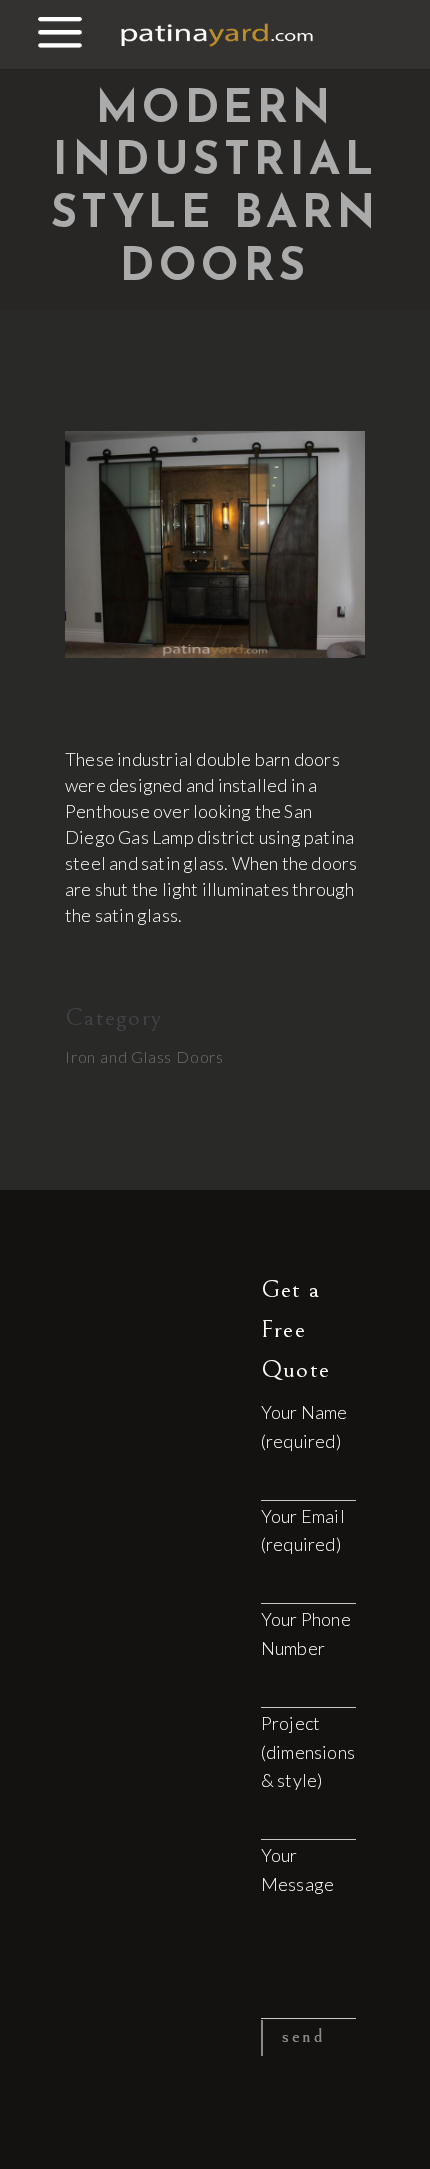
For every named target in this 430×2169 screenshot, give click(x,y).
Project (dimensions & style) (308, 1752)
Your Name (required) (304, 1426)
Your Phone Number (306, 1633)
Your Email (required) (303, 1530)
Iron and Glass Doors (144, 1056)
